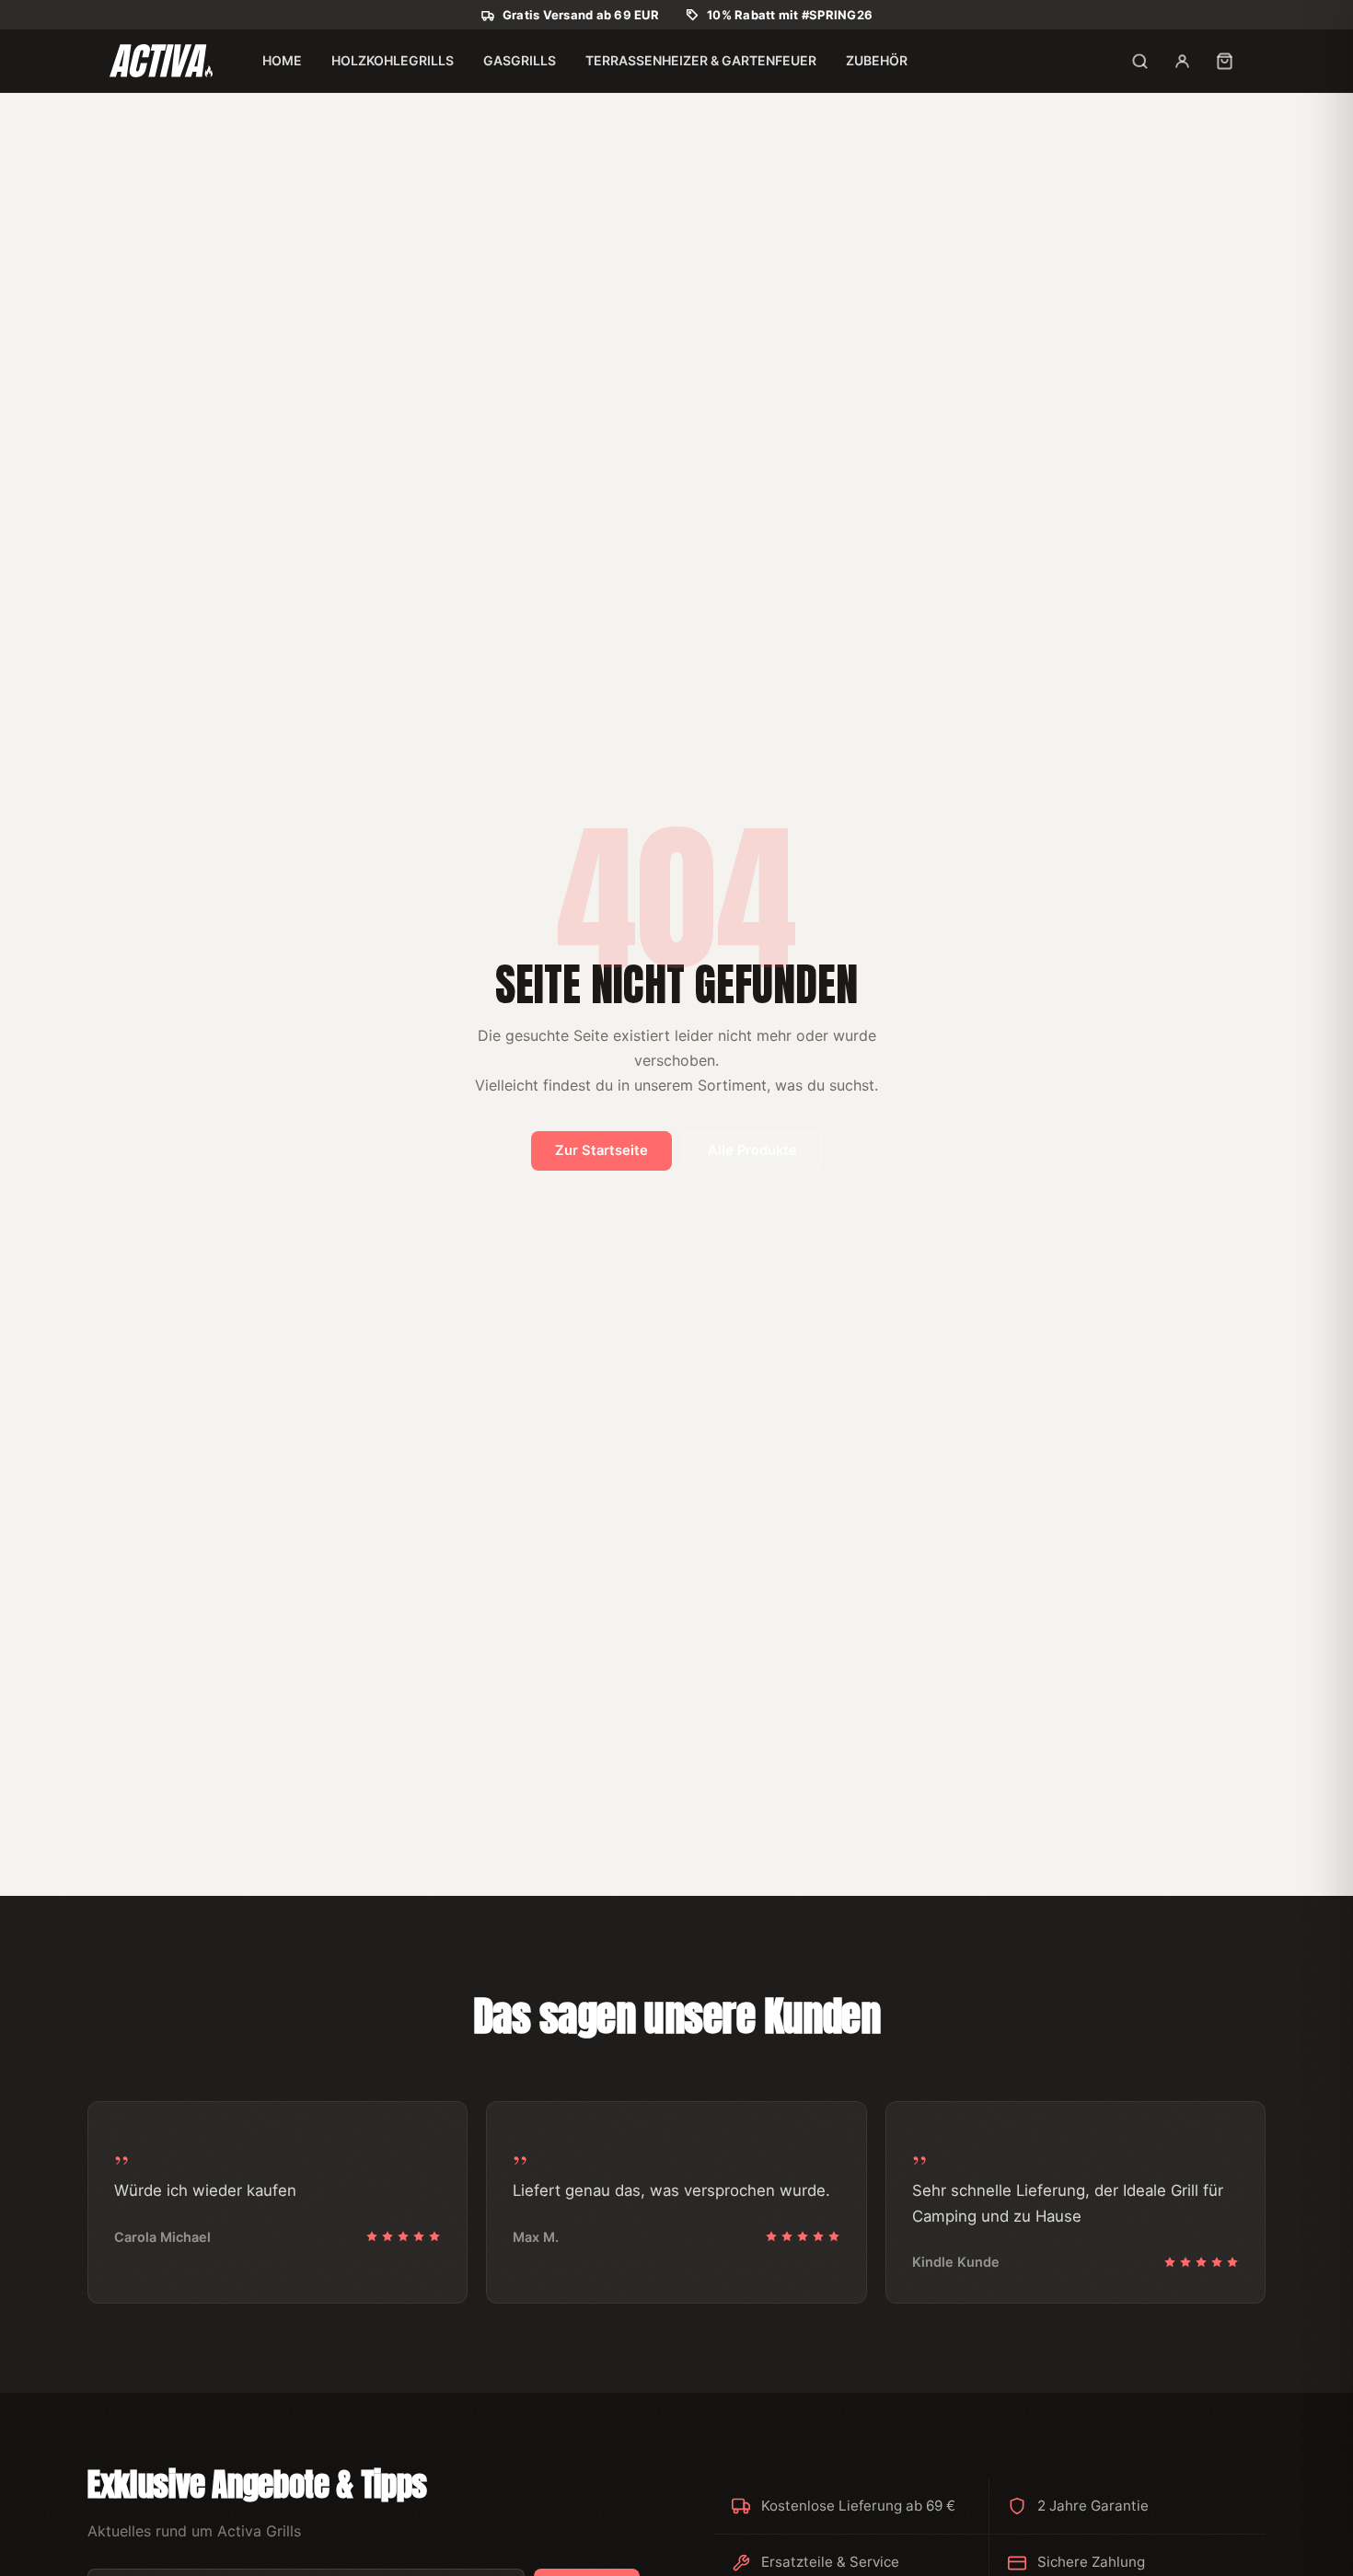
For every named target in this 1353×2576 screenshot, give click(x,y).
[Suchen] (1139, 61)
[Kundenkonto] (1182, 61)
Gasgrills (520, 60)
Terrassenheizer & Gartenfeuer (701, 60)
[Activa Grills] (161, 61)
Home (282, 60)
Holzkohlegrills (393, 60)
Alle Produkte (752, 1150)
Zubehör (877, 60)
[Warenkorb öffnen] (1224, 61)
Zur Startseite (601, 1150)
